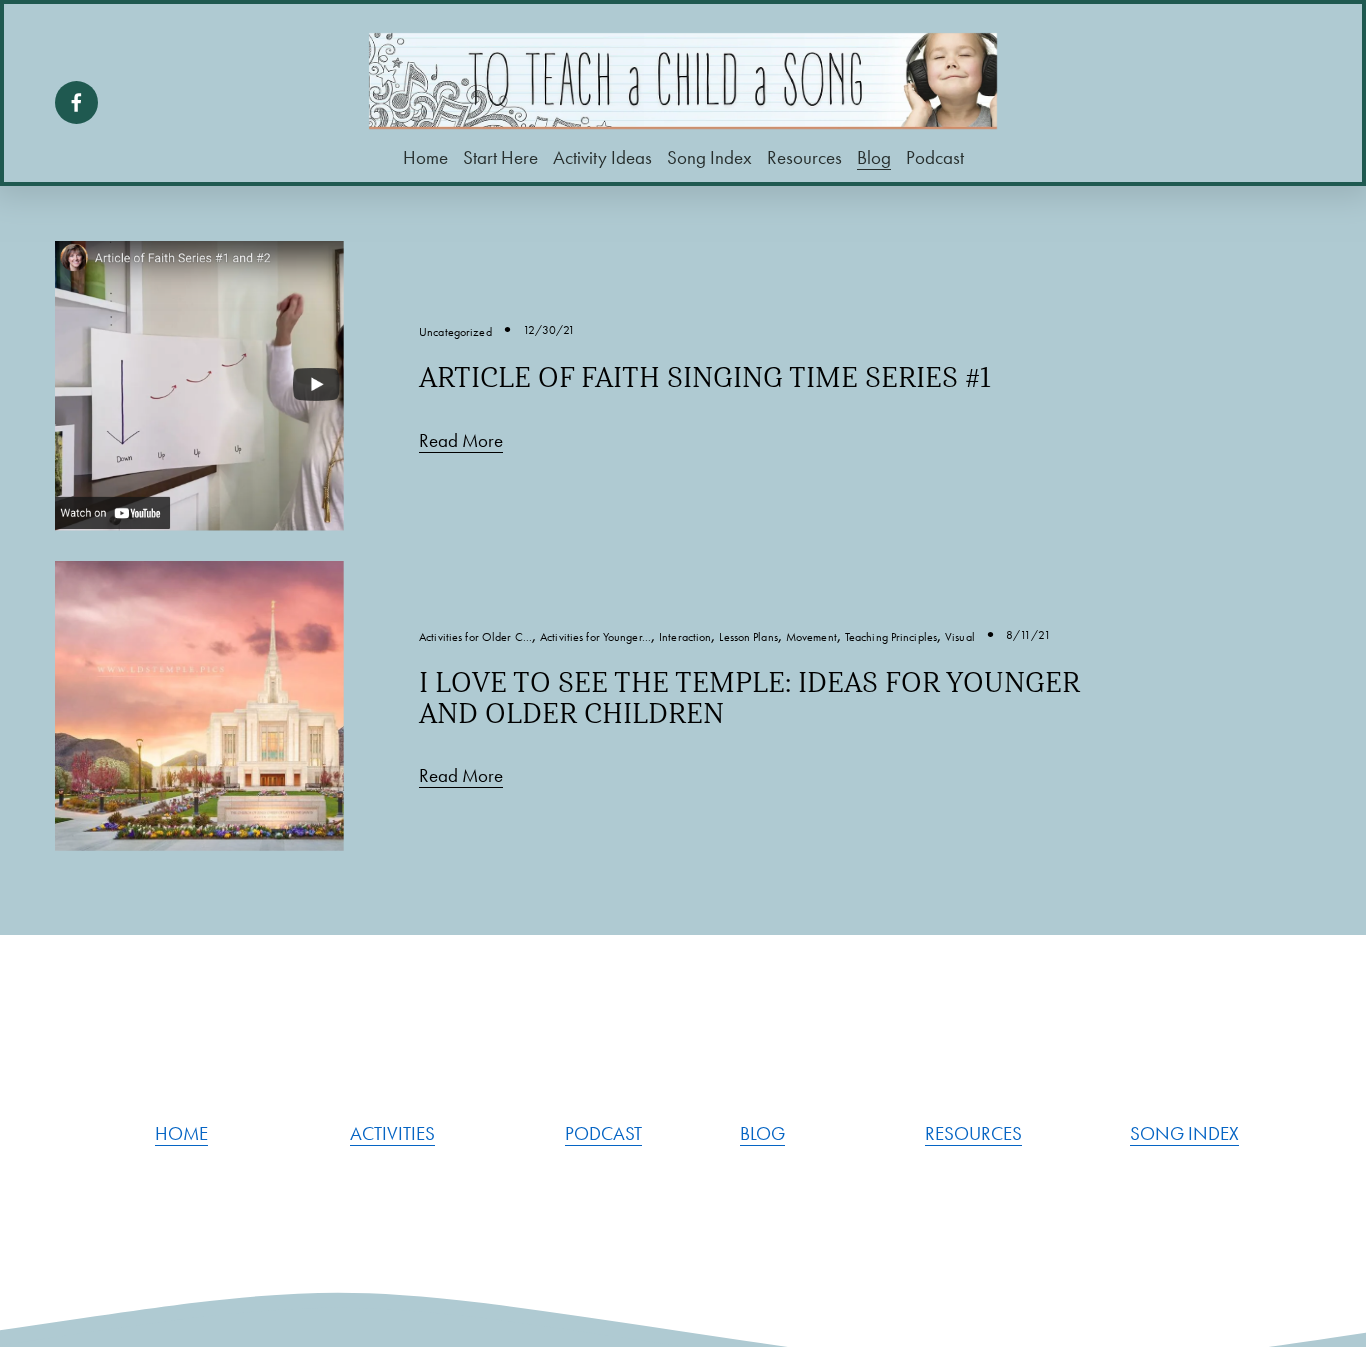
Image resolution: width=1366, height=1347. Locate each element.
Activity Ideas (602, 158)
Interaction (685, 637)
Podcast (935, 158)
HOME (181, 1134)
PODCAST (603, 1134)
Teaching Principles (891, 637)
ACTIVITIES (392, 1134)
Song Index (709, 158)
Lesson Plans (748, 637)
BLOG (762, 1134)
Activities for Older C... (475, 637)
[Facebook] (76, 102)
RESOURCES (973, 1134)
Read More (461, 441)
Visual (960, 637)
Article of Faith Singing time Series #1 (705, 377)
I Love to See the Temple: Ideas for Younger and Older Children (749, 698)
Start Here (500, 158)
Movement (811, 637)
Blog (874, 158)
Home (425, 158)
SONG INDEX (1184, 1134)
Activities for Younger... (595, 637)
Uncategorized (455, 332)
